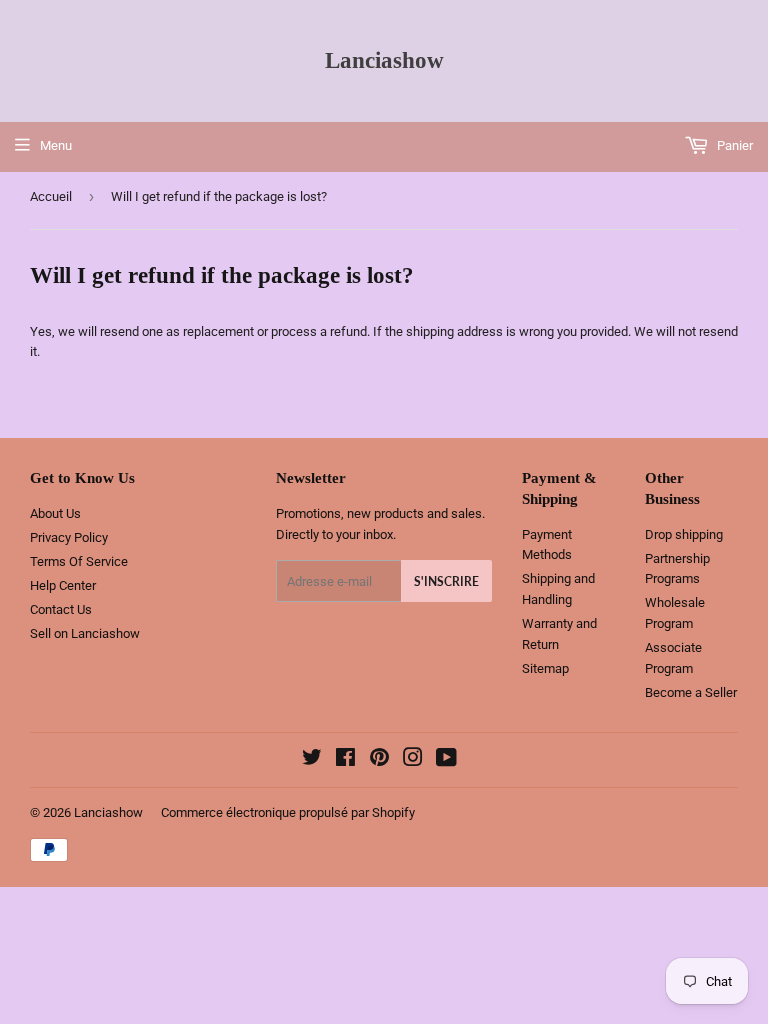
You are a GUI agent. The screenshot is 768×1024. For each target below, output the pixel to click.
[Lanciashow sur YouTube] (446, 760)
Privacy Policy (69, 537)
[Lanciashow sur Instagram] (413, 760)
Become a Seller (691, 692)
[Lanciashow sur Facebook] (345, 760)
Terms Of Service (79, 561)
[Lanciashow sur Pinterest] (379, 760)
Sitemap (545, 668)
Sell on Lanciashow (85, 633)
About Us (55, 513)
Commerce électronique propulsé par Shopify (288, 812)
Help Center (63, 585)
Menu (56, 145)
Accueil (51, 196)
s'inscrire (446, 581)
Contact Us (61, 609)
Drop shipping (684, 534)
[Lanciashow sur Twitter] (312, 760)
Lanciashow (384, 60)
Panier (733, 145)
